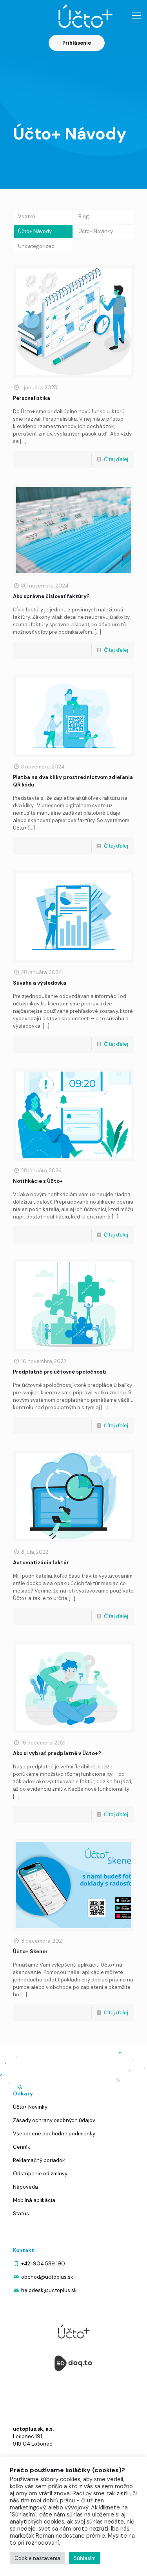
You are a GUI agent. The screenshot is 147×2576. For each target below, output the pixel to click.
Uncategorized (36, 246)
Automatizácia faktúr (41, 1563)
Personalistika (32, 398)
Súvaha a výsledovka (40, 983)
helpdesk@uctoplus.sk (49, 2290)
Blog (84, 216)
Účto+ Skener (30, 1951)
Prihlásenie (77, 43)
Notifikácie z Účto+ (38, 1181)
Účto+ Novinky (96, 231)
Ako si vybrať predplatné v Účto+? (57, 1753)
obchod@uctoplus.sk (47, 2277)
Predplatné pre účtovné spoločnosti (60, 1372)
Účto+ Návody (35, 231)
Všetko (27, 216)
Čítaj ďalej (116, 459)
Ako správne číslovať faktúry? (51, 596)
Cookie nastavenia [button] (37, 2558)
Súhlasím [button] (85, 2558)
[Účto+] (73, 16)
